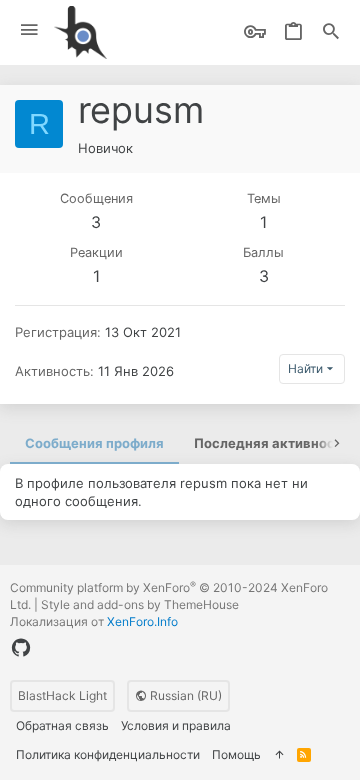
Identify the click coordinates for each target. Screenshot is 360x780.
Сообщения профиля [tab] (94, 443)
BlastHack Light (62, 695)
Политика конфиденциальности (108, 754)
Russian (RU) (184, 695)
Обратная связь (62, 725)
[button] (29, 30)
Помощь (236, 754)
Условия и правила (176, 725)
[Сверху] (279, 755)
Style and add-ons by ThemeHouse (140, 604)
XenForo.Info (142, 621)
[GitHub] (21, 648)
